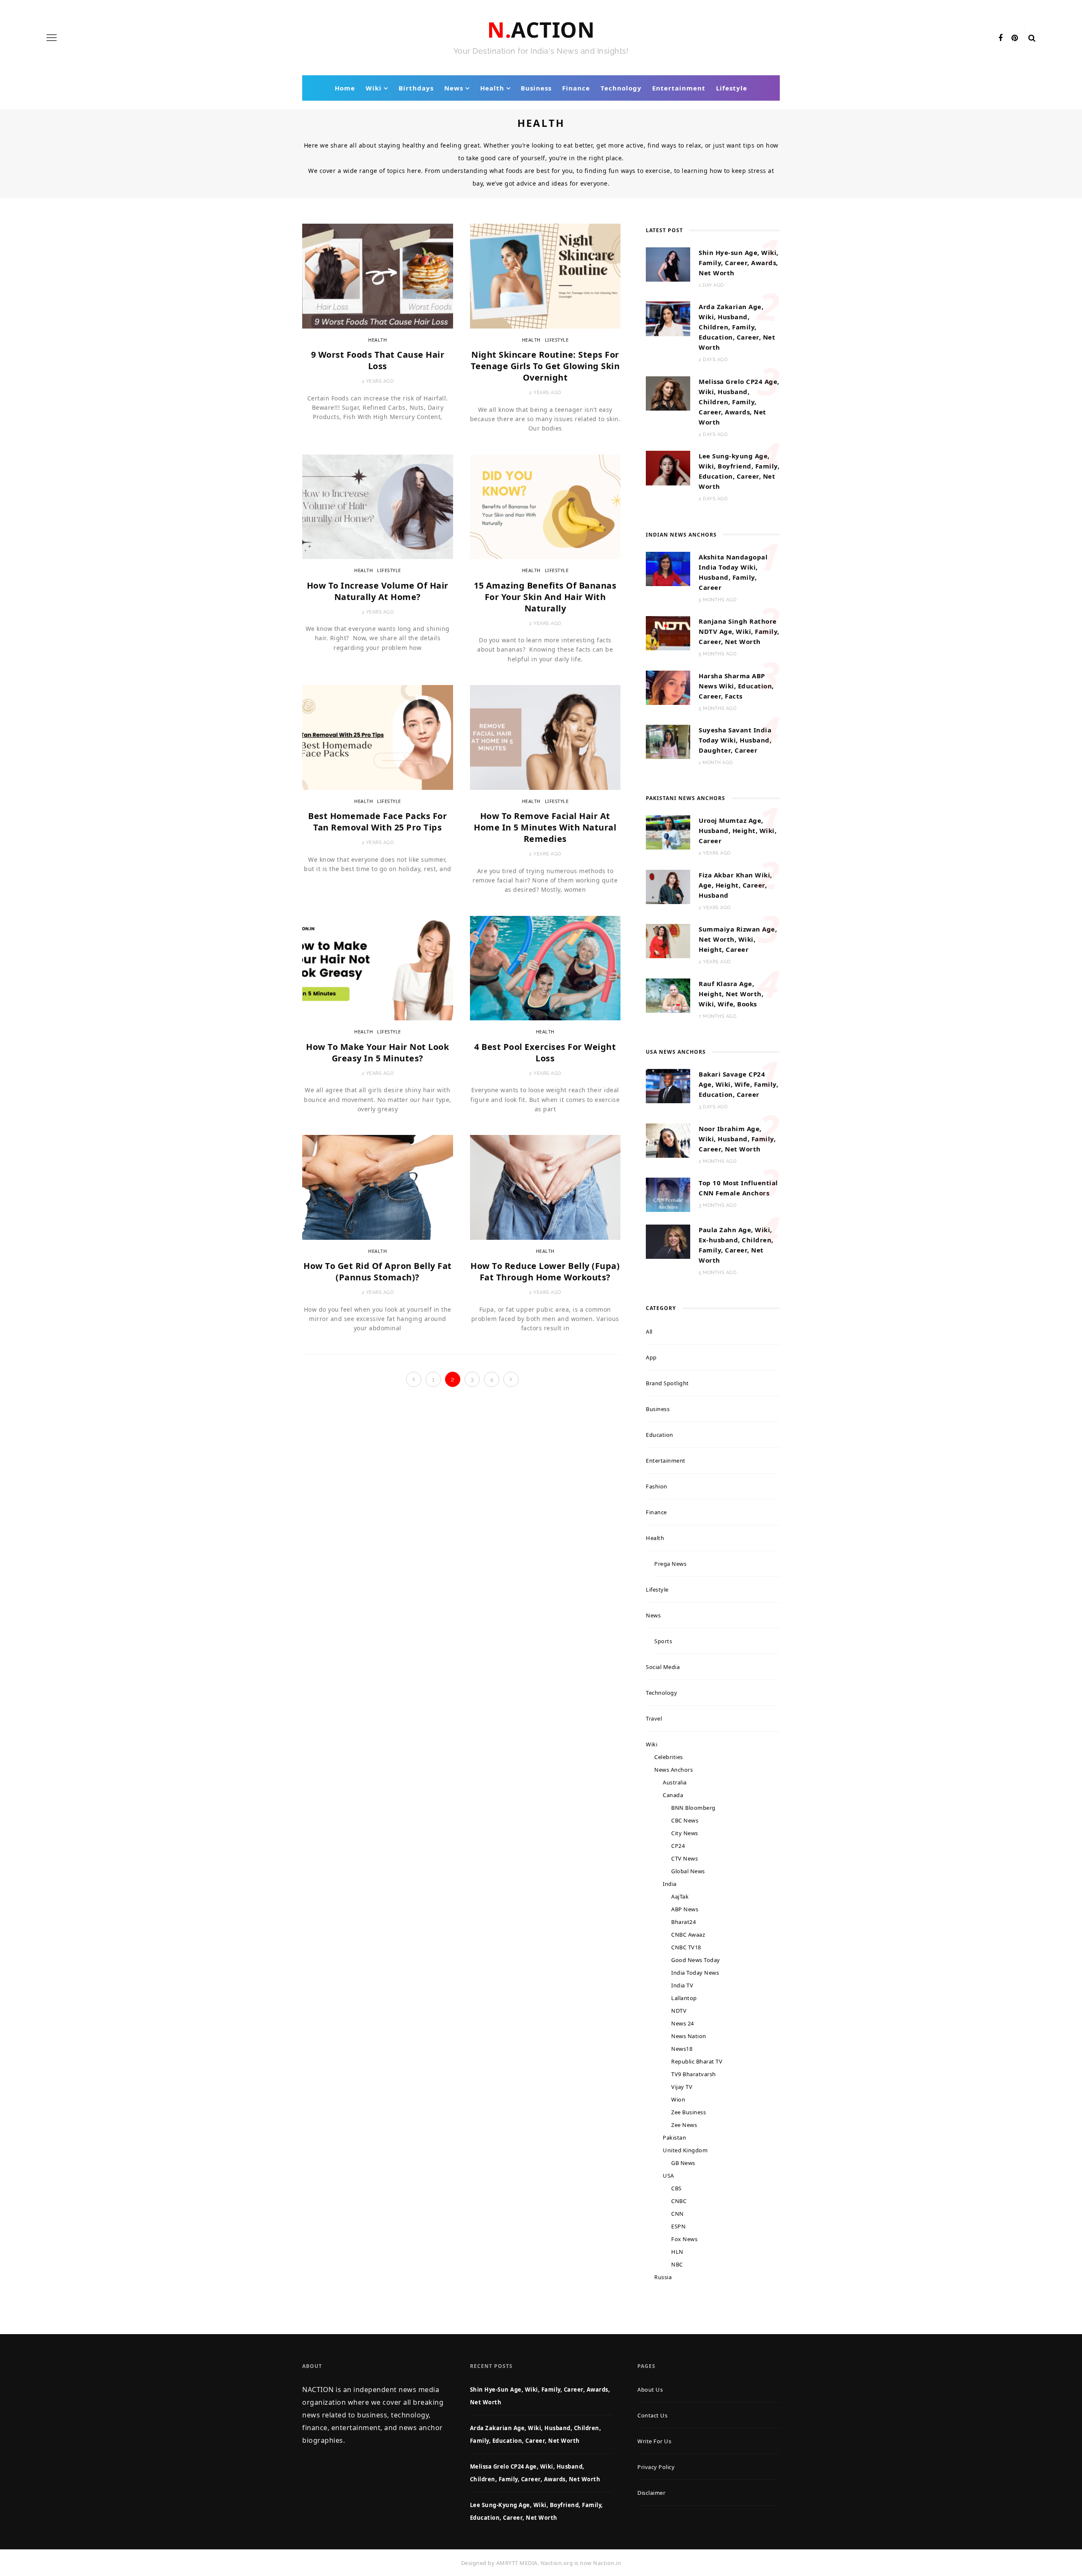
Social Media (663, 1667)
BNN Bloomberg (693, 1808)
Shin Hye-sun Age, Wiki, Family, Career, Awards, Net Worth (739, 263)
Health (492, 88)
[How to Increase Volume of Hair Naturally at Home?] (378, 506)
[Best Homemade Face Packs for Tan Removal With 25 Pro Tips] (378, 737)
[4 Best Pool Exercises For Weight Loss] (545, 967)
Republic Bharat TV (697, 2061)
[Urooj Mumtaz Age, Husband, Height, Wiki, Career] (668, 832)
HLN (677, 2252)
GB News (683, 2163)
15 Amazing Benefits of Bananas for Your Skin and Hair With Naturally (545, 597)
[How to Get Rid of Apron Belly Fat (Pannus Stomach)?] (378, 1187)
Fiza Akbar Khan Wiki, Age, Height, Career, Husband (735, 885)
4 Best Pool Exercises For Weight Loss (545, 1052)
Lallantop (684, 1998)
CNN (678, 2214)
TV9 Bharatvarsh (694, 2074)
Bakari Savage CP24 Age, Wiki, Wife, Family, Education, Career (738, 1084)
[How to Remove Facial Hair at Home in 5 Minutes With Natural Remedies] (545, 737)
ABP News (685, 1909)
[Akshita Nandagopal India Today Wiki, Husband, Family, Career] (668, 568)
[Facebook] (1001, 38)
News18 (682, 2049)
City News (685, 1833)
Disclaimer (651, 2493)
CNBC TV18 (686, 1947)
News (454, 88)
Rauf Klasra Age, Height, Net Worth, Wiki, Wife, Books (731, 994)
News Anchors (674, 1770)
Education (660, 1435)
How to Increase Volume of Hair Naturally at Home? (378, 591)
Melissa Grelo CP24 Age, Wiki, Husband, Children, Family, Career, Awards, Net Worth (739, 402)
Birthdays (416, 88)
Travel (654, 1718)
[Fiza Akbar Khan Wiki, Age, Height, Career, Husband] (668, 886)
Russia (663, 2277)
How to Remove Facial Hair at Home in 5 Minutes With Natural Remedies (545, 827)
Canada (673, 1795)
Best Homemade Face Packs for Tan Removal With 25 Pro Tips (377, 822)
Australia (675, 1782)
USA (668, 2176)
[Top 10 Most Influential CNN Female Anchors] (668, 1194)
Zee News (684, 2125)
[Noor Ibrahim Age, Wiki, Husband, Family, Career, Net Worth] (668, 1140)
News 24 (683, 2023)
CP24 (678, 1846)
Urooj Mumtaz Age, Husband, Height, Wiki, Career (738, 830)
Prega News (670, 1564)
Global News (688, 1871)
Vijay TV (682, 2087)
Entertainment (679, 88)
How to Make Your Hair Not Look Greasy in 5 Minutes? (377, 1052)
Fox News (684, 2239)
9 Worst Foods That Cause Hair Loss (378, 360)
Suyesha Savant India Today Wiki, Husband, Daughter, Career (735, 740)
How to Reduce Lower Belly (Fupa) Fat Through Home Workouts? (545, 1272)
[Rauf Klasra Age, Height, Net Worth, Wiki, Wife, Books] (668, 995)
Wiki (374, 88)
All (649, 1332)
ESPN (678, 2226)
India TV (682, 1985)
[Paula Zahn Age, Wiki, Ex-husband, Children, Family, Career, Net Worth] (668, 1241)
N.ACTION (541, 30)
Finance (576, 88)
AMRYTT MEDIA (517, 2563)
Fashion (657, 1486)
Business (536, 88)
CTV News (684, 1858)
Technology (621, 88)
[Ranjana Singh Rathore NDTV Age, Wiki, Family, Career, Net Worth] (668, 633)
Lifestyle (732, 88)
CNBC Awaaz (688, 1935)
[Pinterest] (1015, 38)
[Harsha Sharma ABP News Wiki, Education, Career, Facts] (668, 687)
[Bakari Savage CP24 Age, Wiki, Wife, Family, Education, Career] (668, 1085)
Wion (678, 2099)
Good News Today (696, 1960)
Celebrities (669, 1757)
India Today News (695, 1973)
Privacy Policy (656, 2467)
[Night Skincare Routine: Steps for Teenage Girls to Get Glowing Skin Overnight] (545, 275)
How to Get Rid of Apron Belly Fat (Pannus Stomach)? (378, 1272)
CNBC (679, 2201)
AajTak (680, 1896)
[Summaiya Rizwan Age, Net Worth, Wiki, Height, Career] (668, 940)
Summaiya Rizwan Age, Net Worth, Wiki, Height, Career (738, 939)
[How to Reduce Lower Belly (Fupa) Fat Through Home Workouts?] (545, 1187)
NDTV (679, 2011)
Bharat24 (683, 1922)
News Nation (689, 2036)
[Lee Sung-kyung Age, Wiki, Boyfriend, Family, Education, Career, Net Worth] (668, 467)
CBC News (685, 1820)
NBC (677, 2264)
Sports (663, 1641)
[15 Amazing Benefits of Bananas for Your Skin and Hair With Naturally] (545, 506)
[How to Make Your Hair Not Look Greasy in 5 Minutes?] (378, 967)
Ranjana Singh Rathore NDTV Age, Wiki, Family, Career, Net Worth (739, 631)
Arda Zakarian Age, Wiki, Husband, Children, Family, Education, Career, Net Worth (737, 327)
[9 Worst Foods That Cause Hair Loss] (378, 275)
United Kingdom (685, 2150)
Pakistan (674, 2138)
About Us (650, 2390)
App (651, 1357)
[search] (1032, 38)
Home (345, 88)
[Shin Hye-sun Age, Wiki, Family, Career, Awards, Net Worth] (668, 264)
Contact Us (652, 2415)
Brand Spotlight (667, 1383)
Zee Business (689, 2112)
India (670, 1884)
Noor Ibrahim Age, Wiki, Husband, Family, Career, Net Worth (737, 1139)
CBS (676, 2188)
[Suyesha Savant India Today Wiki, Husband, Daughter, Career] (668, 741)
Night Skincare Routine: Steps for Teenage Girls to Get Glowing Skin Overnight (545, 366)
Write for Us (654, 2441)
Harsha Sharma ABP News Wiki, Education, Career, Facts (736, 686)
